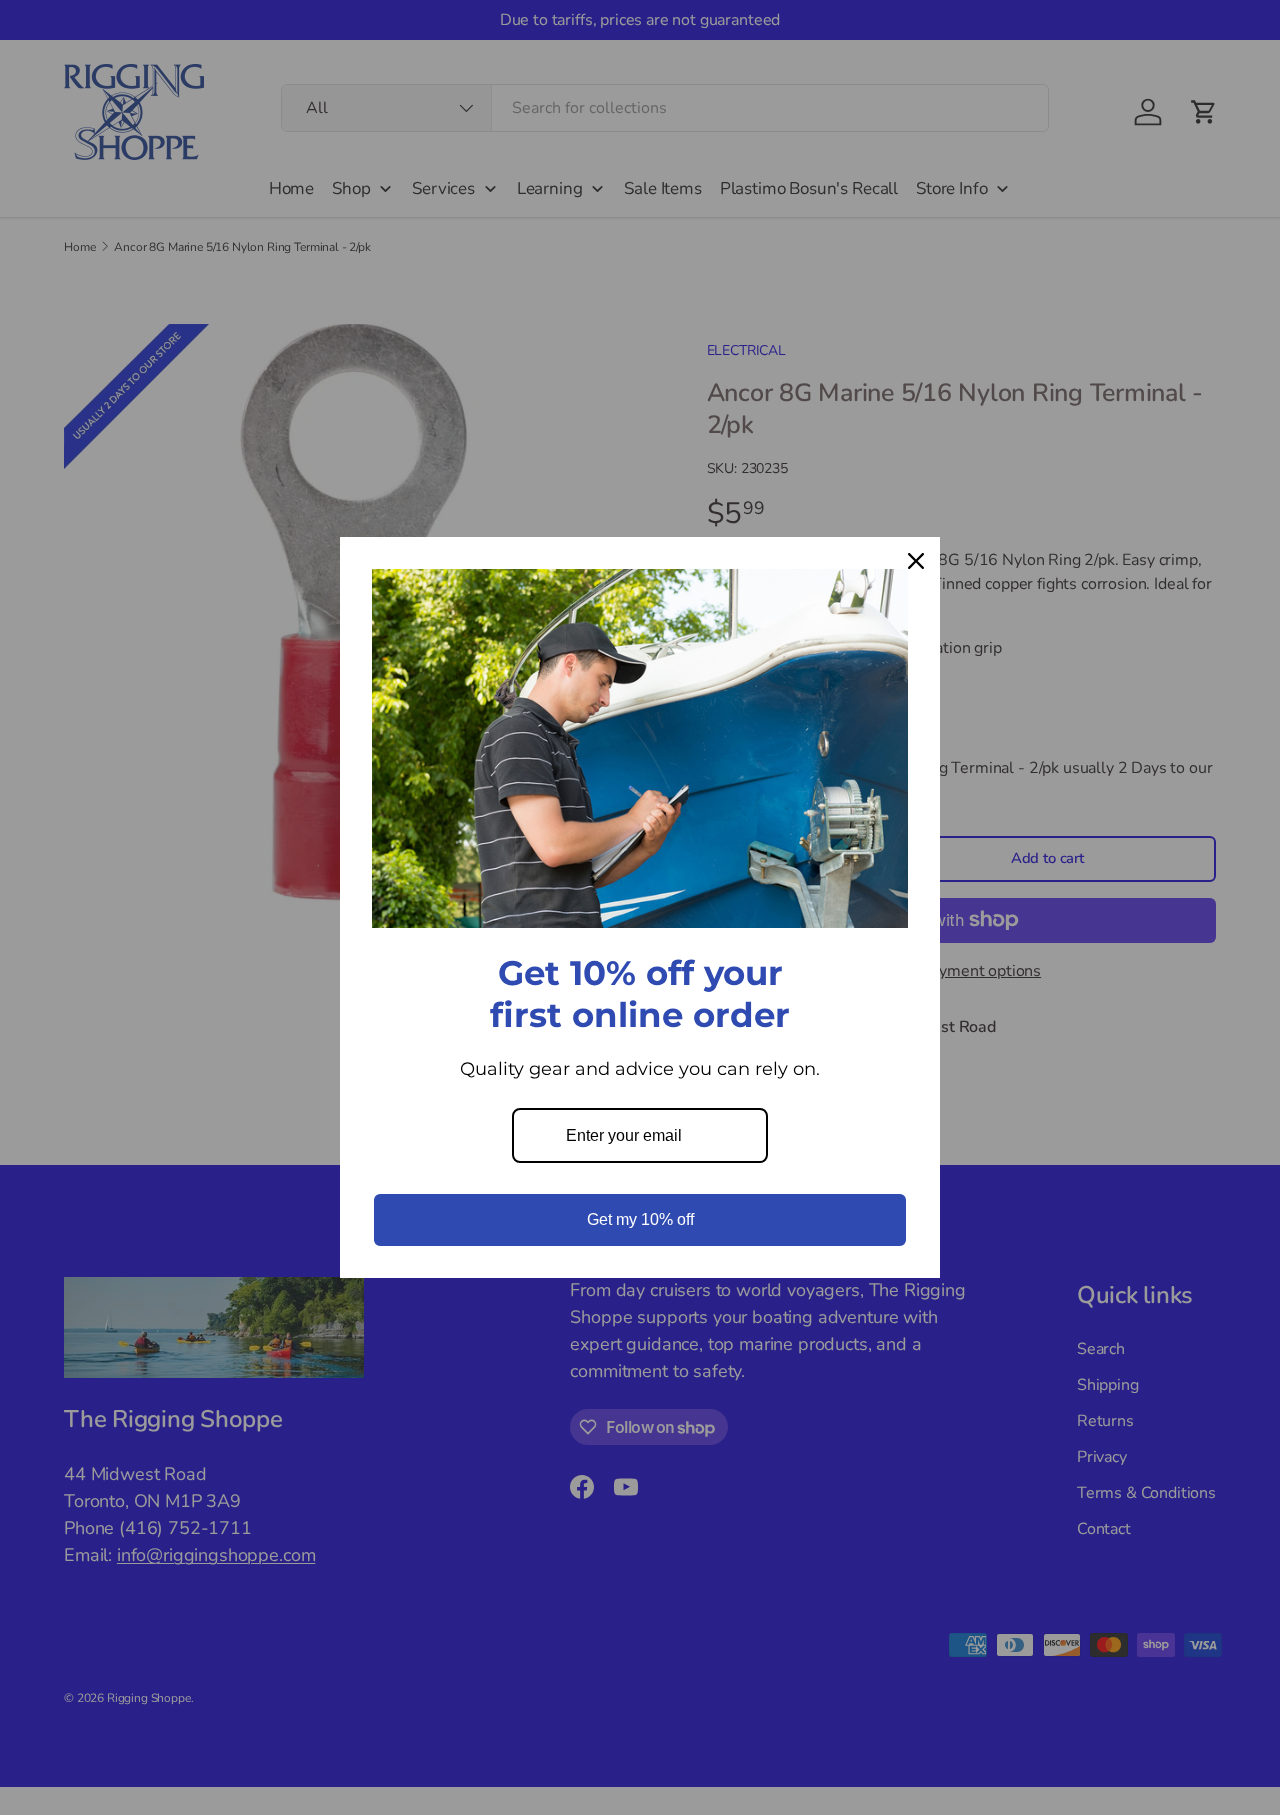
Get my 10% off (640, 1219)
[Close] (916, 561)
